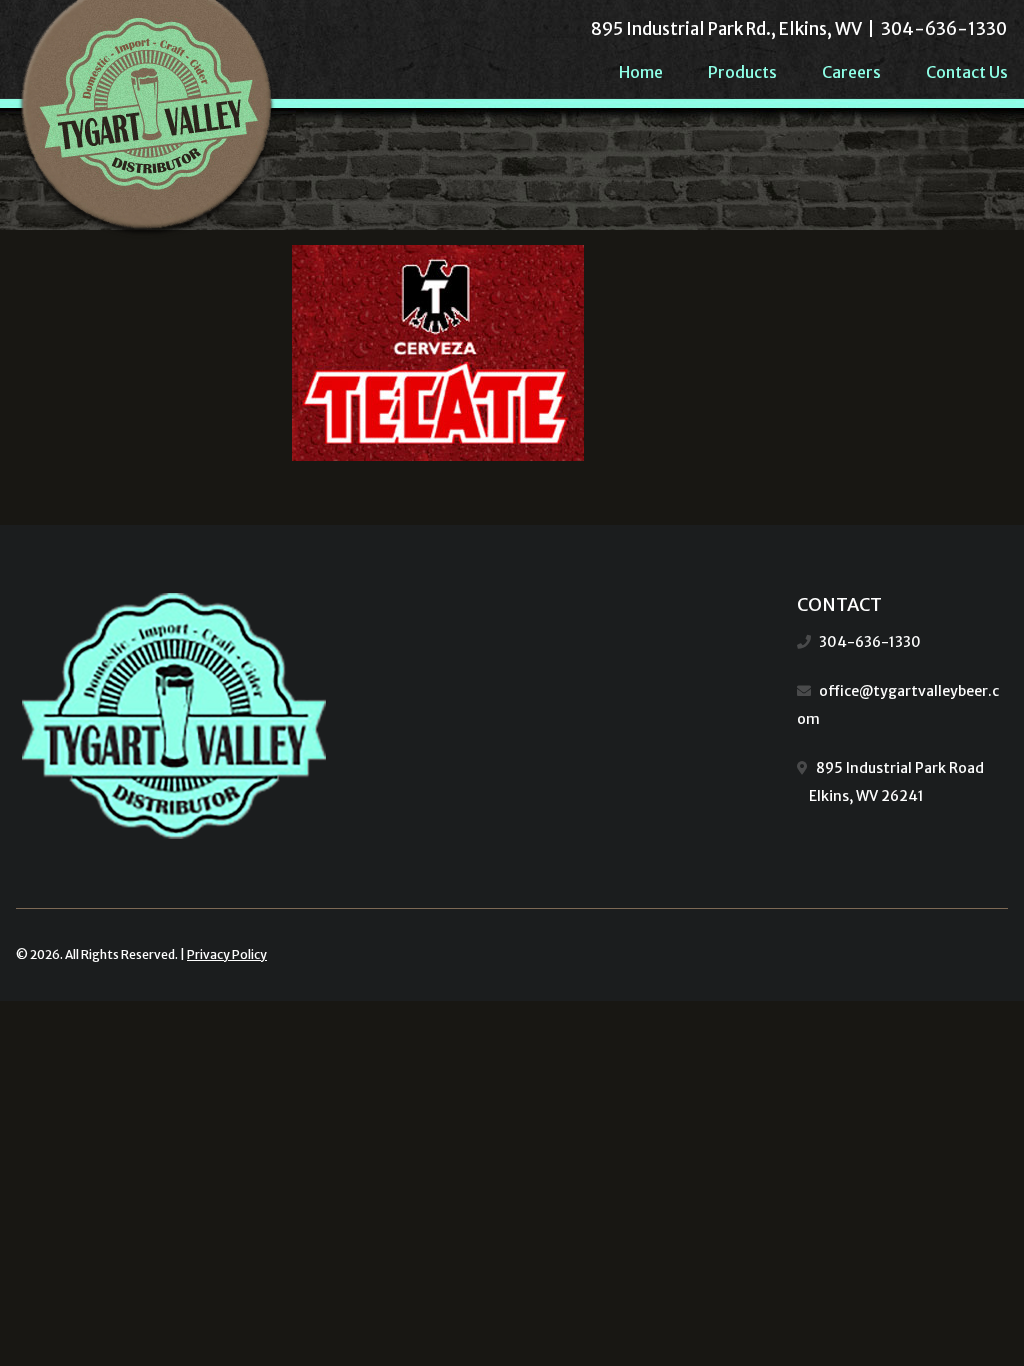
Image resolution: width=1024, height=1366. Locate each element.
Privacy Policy (227, 954)
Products (742, 72)
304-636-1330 (870, 642)
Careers (851, 72)
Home (641, 72)
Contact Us (967, 72)
